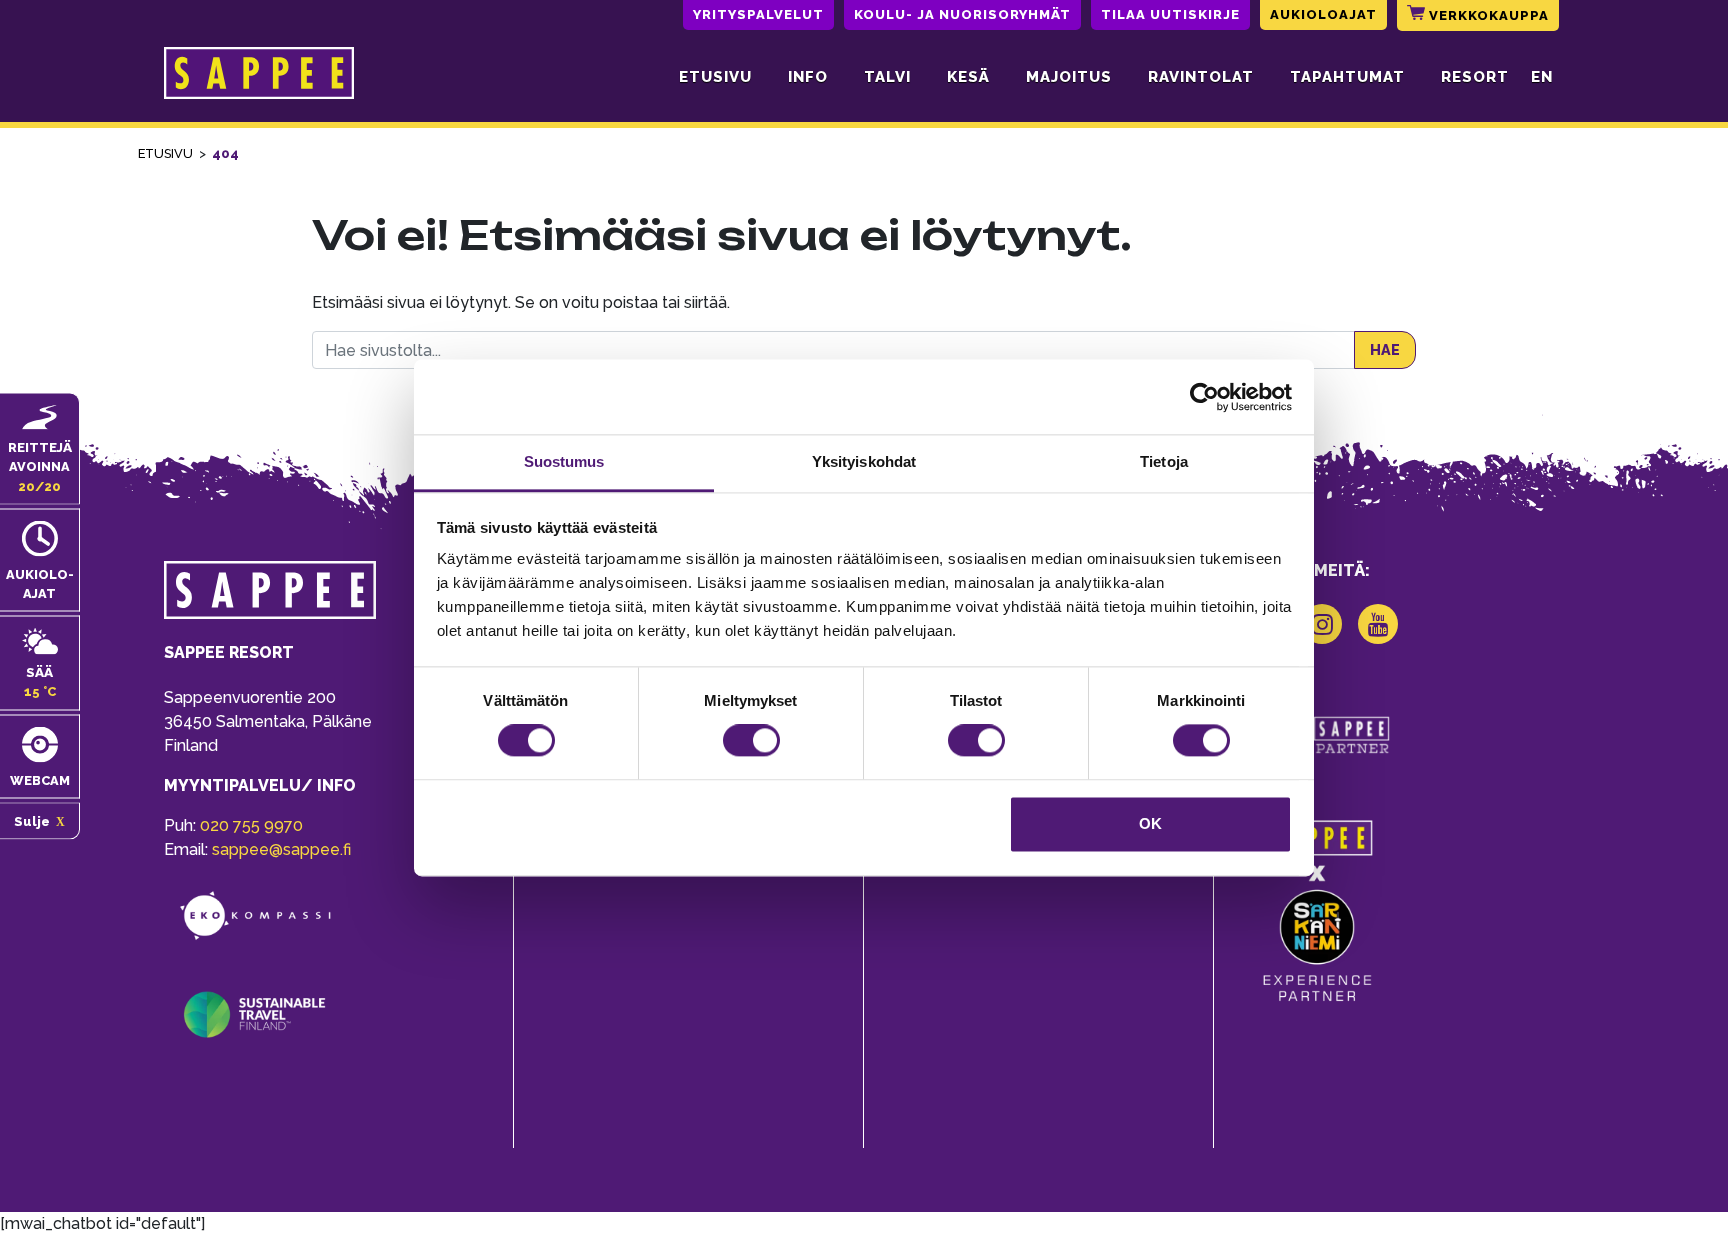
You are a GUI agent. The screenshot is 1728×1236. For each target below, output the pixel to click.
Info (808, 77)
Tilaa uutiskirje (1170, 14)
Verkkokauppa (1487, 15)
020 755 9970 (251, 825)
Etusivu (715, 77)
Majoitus (1069, 77)
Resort (1475, 77)
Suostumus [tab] (564, 461)
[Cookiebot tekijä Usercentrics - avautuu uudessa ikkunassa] (1204, 397)
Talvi (887, 77)
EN (1542, 77)
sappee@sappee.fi (281, 849)
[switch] (751, 741)
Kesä (968, 77)
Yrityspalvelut (758, 14)
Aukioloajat (1323, 14)
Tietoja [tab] (1164, 461)
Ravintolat (1201, 77)
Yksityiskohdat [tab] (864, 461)
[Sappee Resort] (259, 77)
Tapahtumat (1347, 77)
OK (1150, 823)
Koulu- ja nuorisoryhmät (962, 14)
